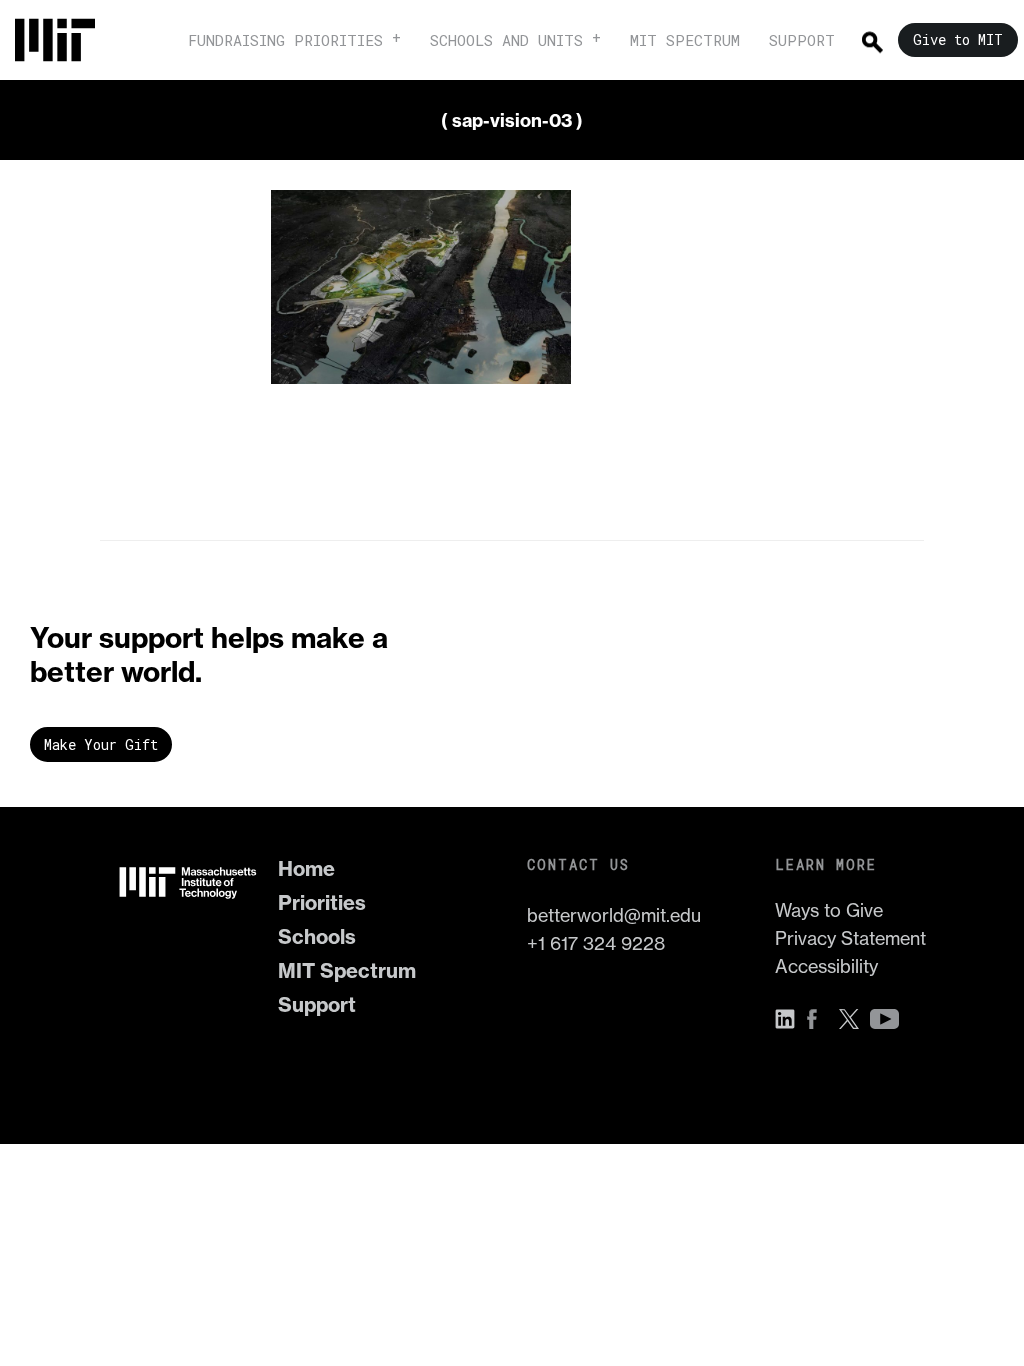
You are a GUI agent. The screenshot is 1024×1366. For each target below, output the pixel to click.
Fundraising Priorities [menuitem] (285, 40)
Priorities (322, 902)
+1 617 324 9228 (596, 943)
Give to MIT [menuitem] (958, 39)
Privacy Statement (850, 938)
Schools (317, 936)
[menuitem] (65, 40)
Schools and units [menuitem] (506, 40)
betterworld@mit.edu (614, 915)
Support (317, 1004)
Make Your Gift (101, 744)
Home (306, 868)
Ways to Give (829, 910)
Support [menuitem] (802, 40)
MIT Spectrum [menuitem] (685, 40)
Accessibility (826, 966)
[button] (790, 1019)
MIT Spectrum (347, 970)
